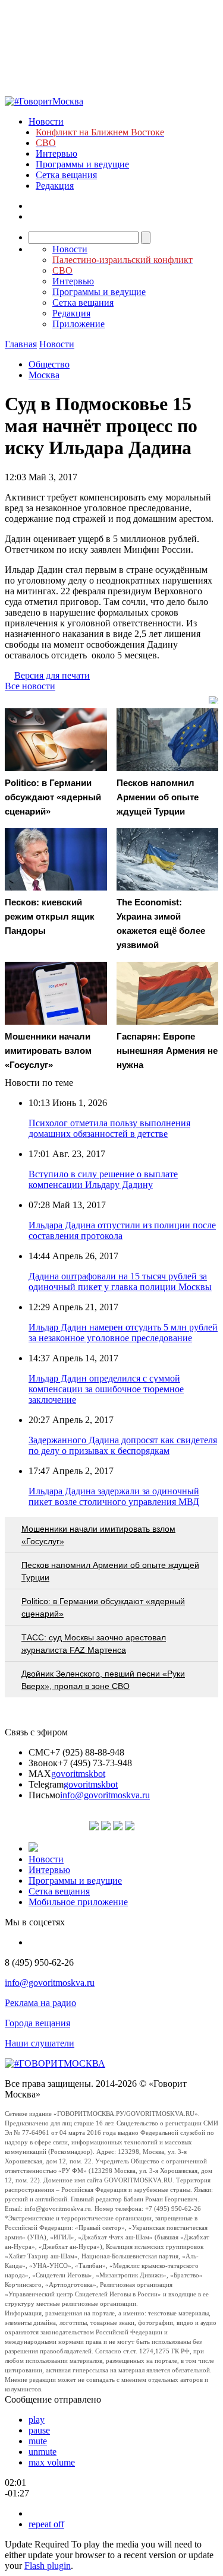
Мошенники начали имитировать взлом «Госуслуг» (98, 1535)
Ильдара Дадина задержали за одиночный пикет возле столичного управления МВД (114, 1496)
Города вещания (37, 2023)
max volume (52, 2462)
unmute (43, 2452)
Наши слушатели (40, 2043)
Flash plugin (48, 2566)
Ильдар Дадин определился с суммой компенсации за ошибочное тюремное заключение (106, 1389)
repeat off (46, 2524)
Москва (44, 375)
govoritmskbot (78, 1774)
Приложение (78, 324)
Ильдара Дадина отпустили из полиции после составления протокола (122, 1230)
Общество (49, 364)
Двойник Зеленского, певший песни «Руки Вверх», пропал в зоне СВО (103, 1680)
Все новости (30, 686)
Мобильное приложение (78, 1902)
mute (38, 2441)
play (37, 2420)
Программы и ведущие (82, 164)
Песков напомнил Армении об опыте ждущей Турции (110, 1571)
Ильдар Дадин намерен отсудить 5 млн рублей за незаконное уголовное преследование (123, 1333)
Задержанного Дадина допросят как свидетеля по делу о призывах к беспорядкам (123, 1445)
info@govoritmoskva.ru (105, 1795)
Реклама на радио (40, 2003)
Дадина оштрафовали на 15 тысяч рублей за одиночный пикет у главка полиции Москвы (120, 1281)
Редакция (55, 186)
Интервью (56, 153)
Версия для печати (52, 675)
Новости (46, 121)
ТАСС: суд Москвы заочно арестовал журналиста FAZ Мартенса (94, 1644)
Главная (21, 344)
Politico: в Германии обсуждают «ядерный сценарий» (103, 1607)
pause (39, 2430)
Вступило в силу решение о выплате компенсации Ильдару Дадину (103, 1179)
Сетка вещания (66, 175)
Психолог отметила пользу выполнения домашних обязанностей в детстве (109, 1128)
